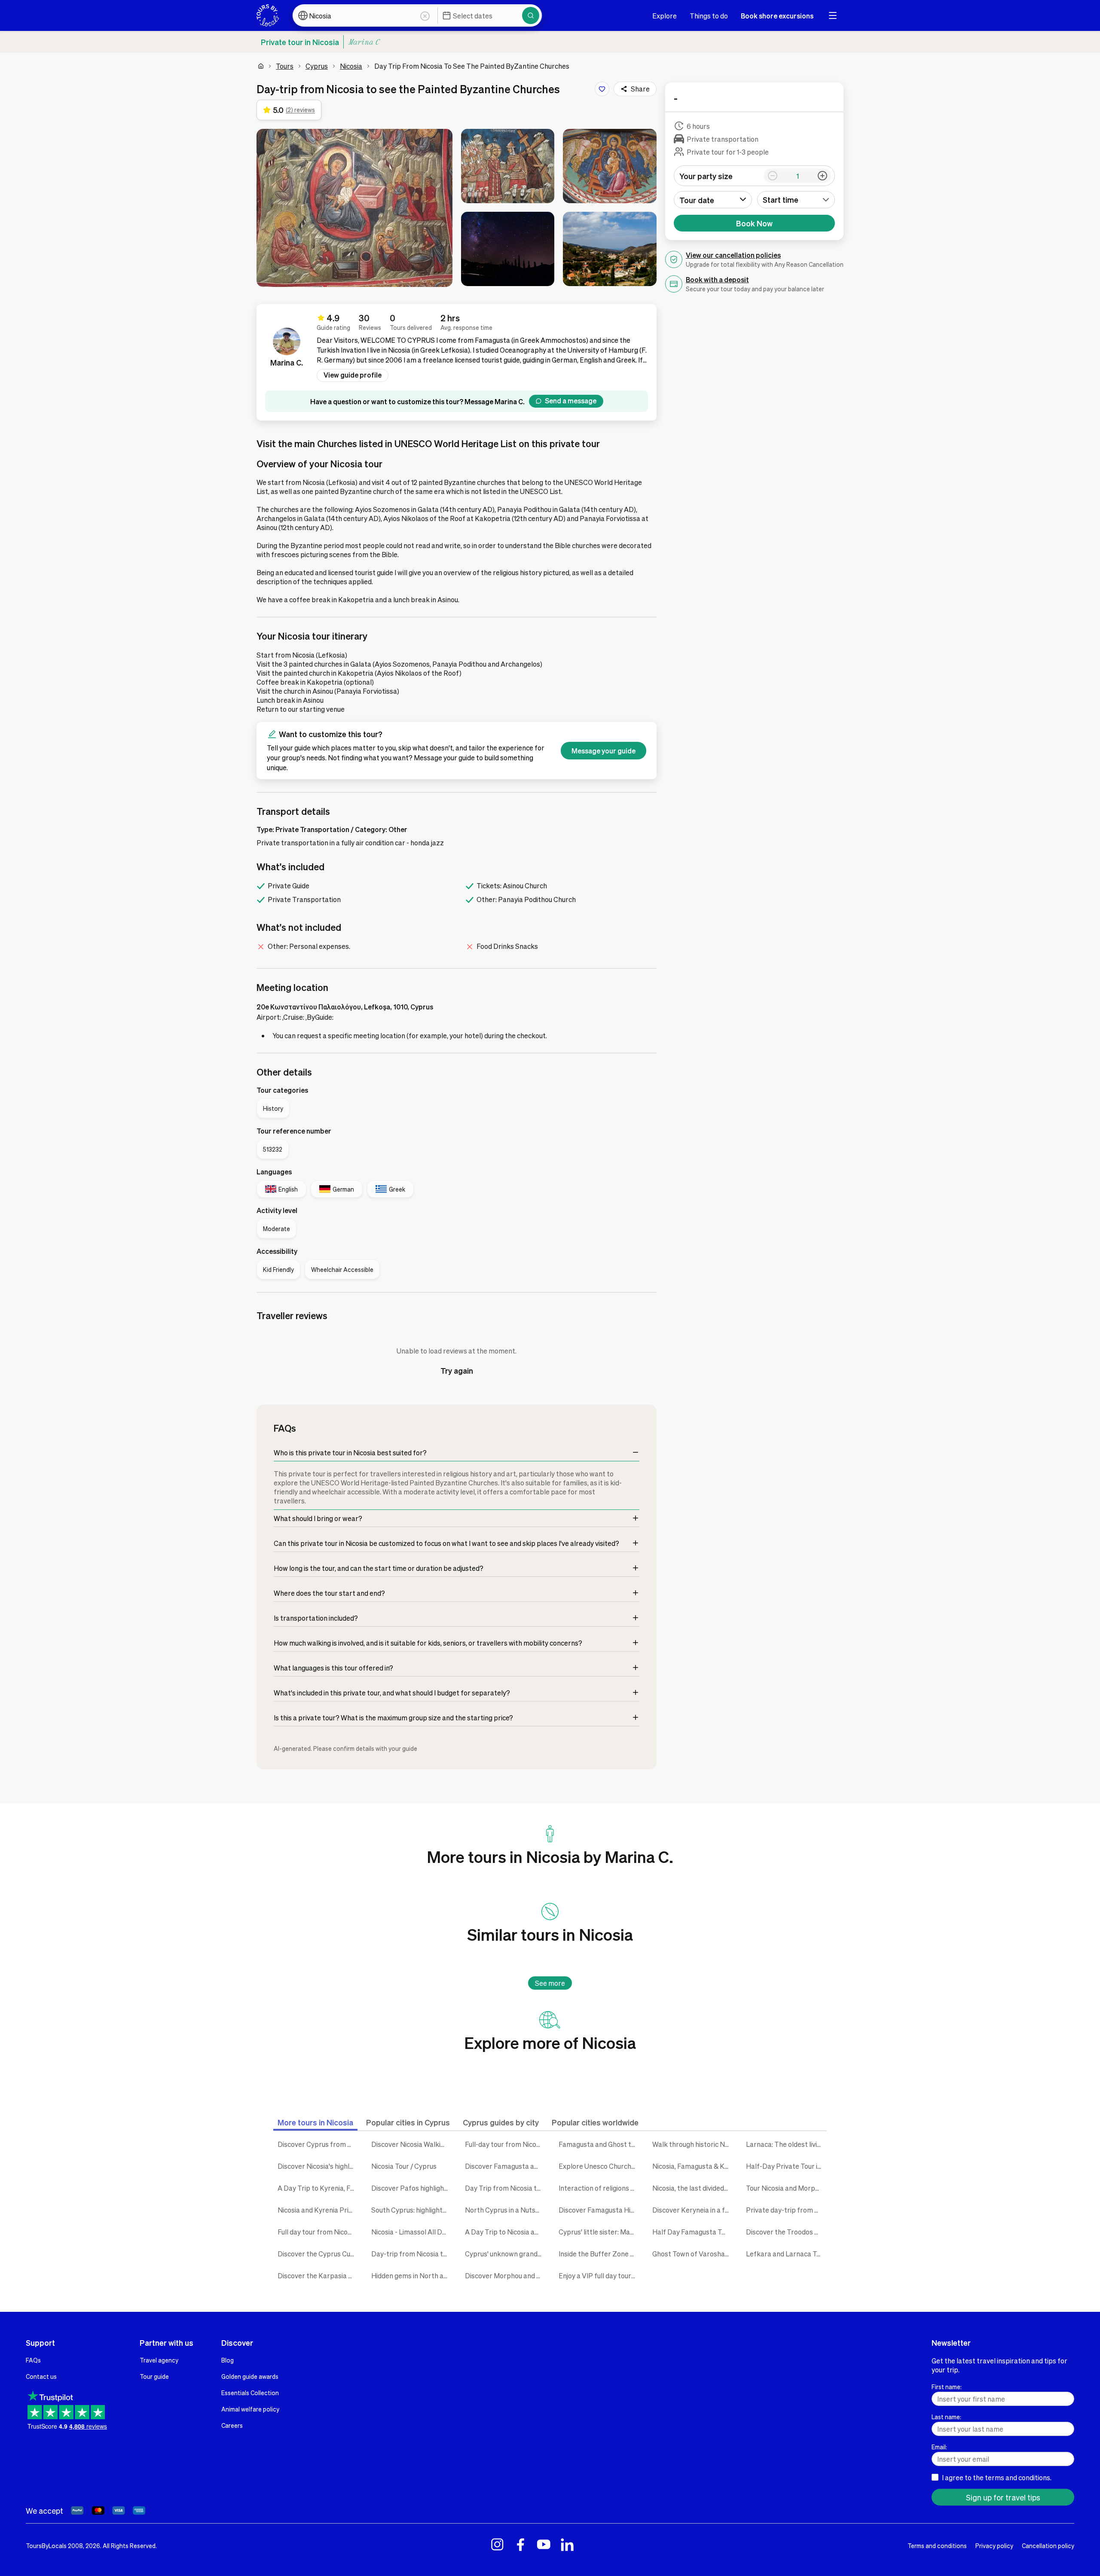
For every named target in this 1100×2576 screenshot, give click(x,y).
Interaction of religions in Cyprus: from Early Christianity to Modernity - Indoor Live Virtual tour (599, 2188)
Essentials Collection (250, 2393)
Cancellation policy (1048, 2546)
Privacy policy (994, 2546)
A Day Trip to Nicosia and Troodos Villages (505, 2232)
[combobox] (796, 200)
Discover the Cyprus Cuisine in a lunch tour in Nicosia (318, 2254)
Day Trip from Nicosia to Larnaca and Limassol (505, 2188)
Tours (285, 66)
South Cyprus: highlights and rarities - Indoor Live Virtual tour (412, 2210)
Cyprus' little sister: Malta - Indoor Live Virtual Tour (599, 2232)
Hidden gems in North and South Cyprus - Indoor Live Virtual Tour (412, 2276)
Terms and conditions (937, 2546)
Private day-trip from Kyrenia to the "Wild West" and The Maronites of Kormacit (786, 2210)
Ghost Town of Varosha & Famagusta (693, 2254)
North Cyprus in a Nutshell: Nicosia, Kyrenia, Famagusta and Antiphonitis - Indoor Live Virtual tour (505, 2210)
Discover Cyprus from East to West (318, 2144)
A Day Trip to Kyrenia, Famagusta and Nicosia (318, 2188)
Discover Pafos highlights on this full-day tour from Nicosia (412, 2188)
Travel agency (159, 2360)
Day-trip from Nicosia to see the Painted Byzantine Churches (412, 2254)
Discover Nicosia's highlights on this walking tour (318, 2166)
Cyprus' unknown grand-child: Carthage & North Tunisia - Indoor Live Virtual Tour (505, 2254)
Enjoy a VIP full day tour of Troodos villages (599, 2276)
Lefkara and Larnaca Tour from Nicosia (786, 2254)
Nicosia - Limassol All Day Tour (412, 2232)
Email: (939, 2447)
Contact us (41, 2376)
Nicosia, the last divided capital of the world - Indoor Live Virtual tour (693, 2188)
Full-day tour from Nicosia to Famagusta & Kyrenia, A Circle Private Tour (505, 2144)
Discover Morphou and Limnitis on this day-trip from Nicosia (505, 2276)
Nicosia (351, 66)
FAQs (33, 2360)
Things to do (709, 16)
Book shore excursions (777, 16)
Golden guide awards (250, 2376)
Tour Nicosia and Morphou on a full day (786, 2188)
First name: (947, 2387)
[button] (354, 208)
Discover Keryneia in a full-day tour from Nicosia (693, 2210)
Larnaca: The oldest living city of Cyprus (786, 2144)
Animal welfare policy (250, 2409)
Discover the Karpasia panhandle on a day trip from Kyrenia (318, 2276)
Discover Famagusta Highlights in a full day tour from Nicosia (599, 2210)
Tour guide (154, 2376)
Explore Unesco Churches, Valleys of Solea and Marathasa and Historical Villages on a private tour (599, 2166)
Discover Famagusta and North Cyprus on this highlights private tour (505, 2166)
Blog (228, 2360)
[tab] (315, 2122)
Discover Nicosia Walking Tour (412, 2144)
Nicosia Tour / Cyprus (404, 2166)
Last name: (946, 2417)
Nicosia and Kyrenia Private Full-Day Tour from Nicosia (318, 2210)
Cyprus (317, 66)
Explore (665, 16)
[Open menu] (833, 15)
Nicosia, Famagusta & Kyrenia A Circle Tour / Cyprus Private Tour (693, 2166)
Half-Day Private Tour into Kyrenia (786, 2166)
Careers (232, 2425)
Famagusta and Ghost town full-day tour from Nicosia (599, 2144)
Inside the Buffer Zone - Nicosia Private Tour (599, 2254)
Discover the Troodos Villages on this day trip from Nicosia (786, 2232)
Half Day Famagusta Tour (692, 2232)
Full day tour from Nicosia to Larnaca (318, 2232)
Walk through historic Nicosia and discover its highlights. (693, 2144)
